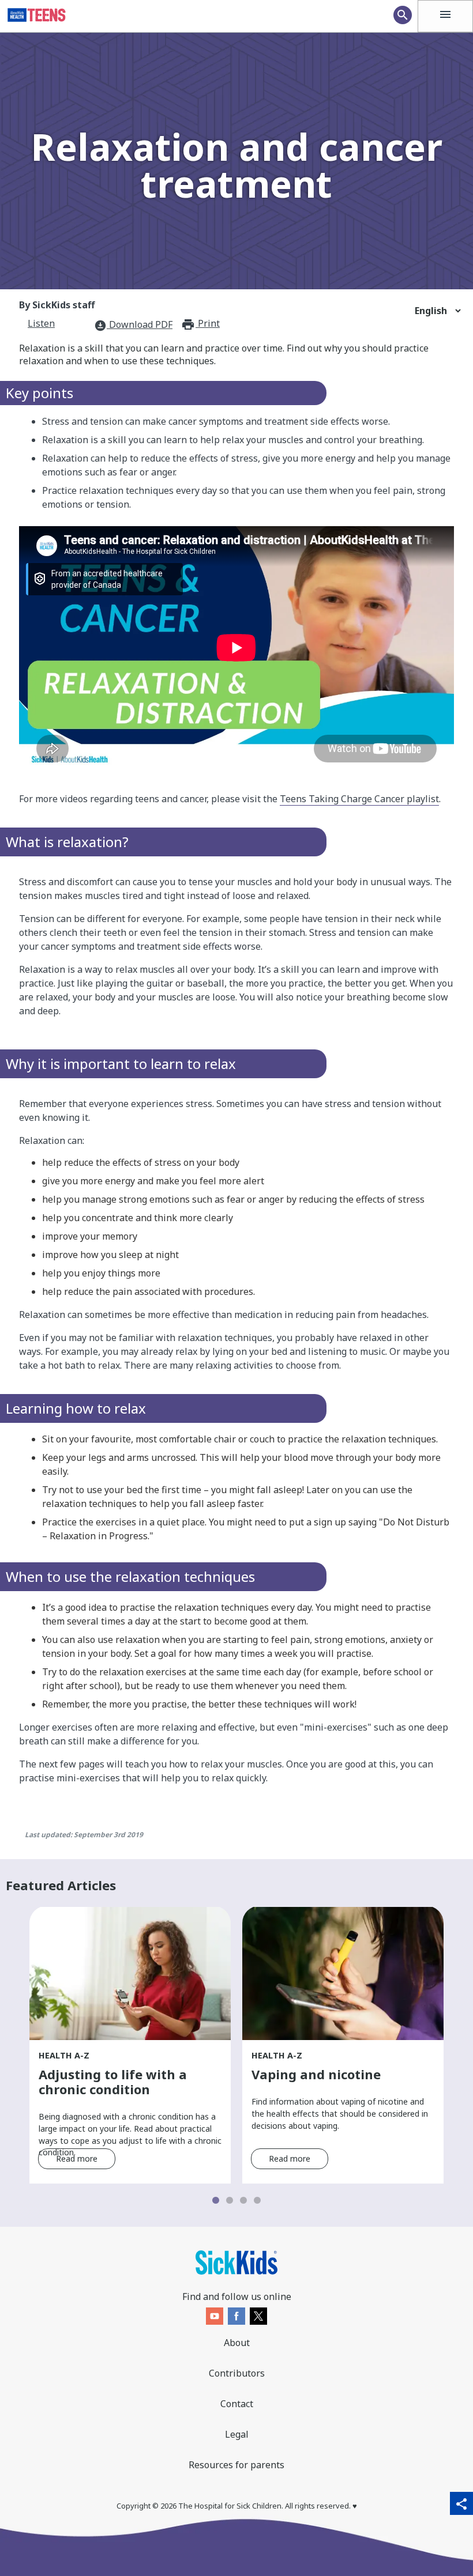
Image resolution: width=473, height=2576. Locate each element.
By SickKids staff (57, 305)
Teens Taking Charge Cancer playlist (359, 799)
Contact (237, 2404)
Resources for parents (236, 2465)
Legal (237, 2434)
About (237, 2343)
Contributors (237, 2373)
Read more (77, 2158)
